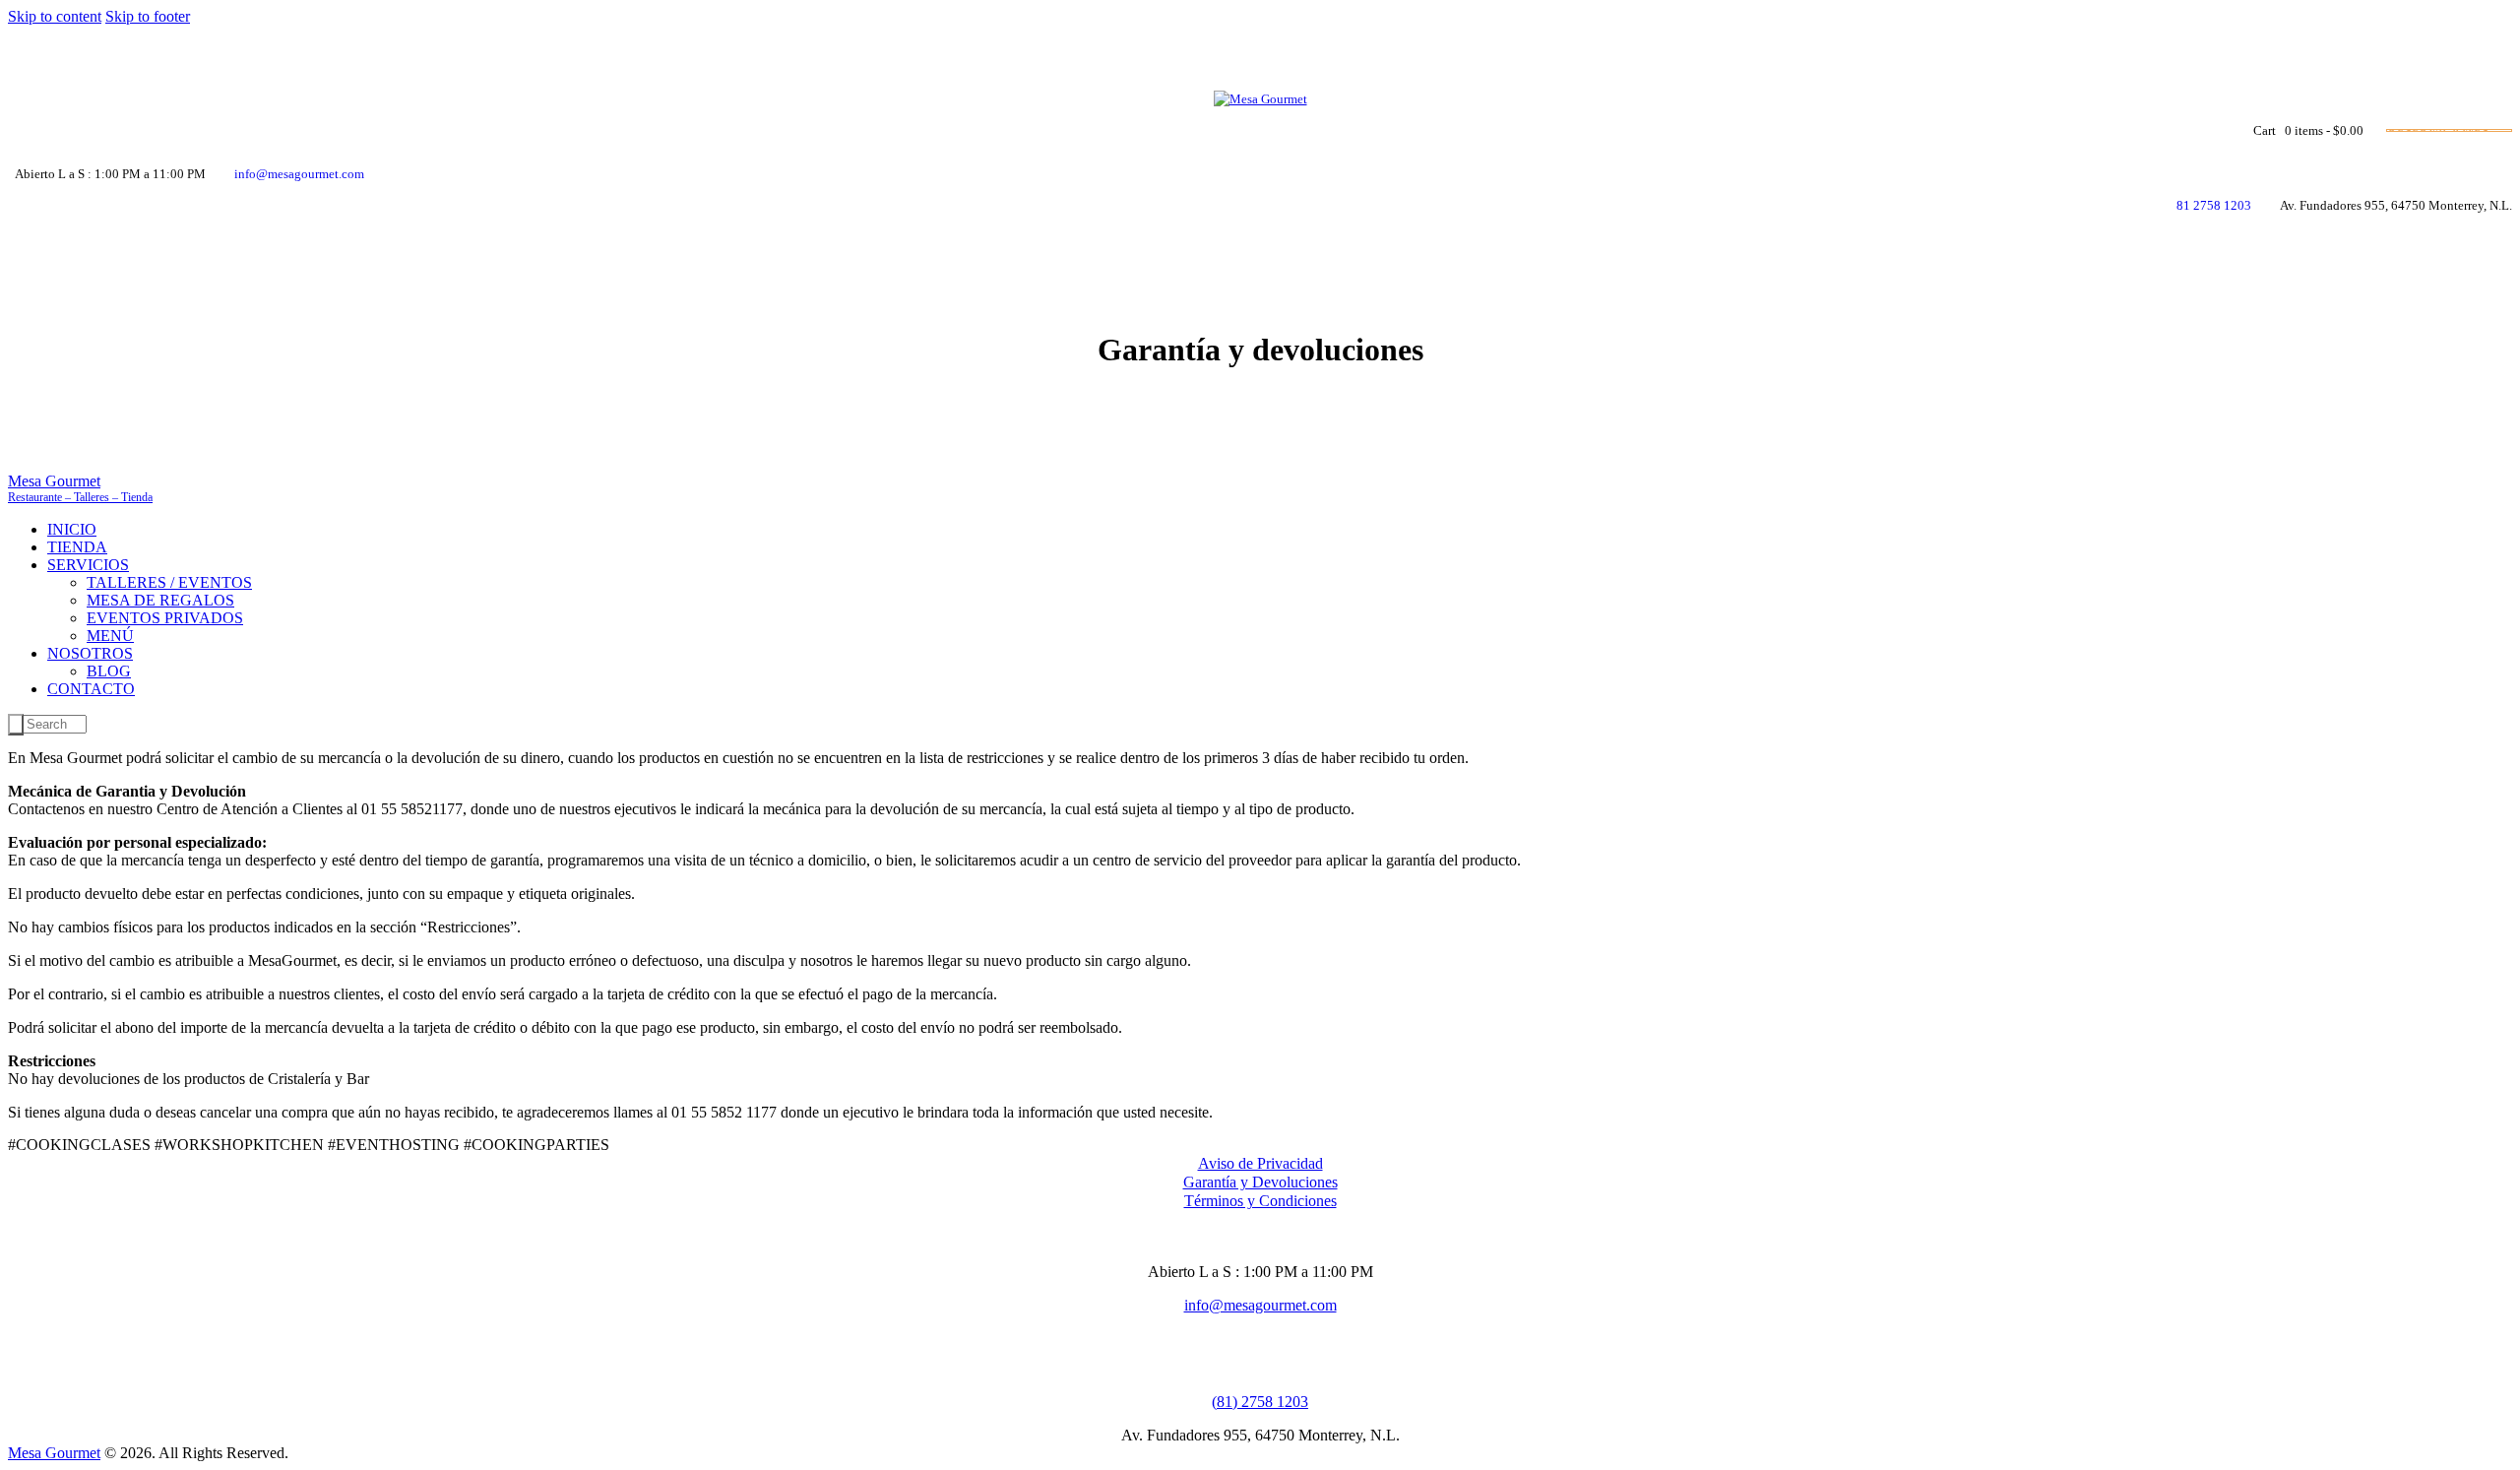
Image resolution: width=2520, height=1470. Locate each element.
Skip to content (55, 16)
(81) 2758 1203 (1260, 1402)
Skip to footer (148, 16)
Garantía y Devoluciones (1260, 1182)
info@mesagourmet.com (1260, 1305)
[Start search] (16, 725)
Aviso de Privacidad (1260, 1163)
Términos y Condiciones (1260, 1201)
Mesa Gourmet (54, 1453)
